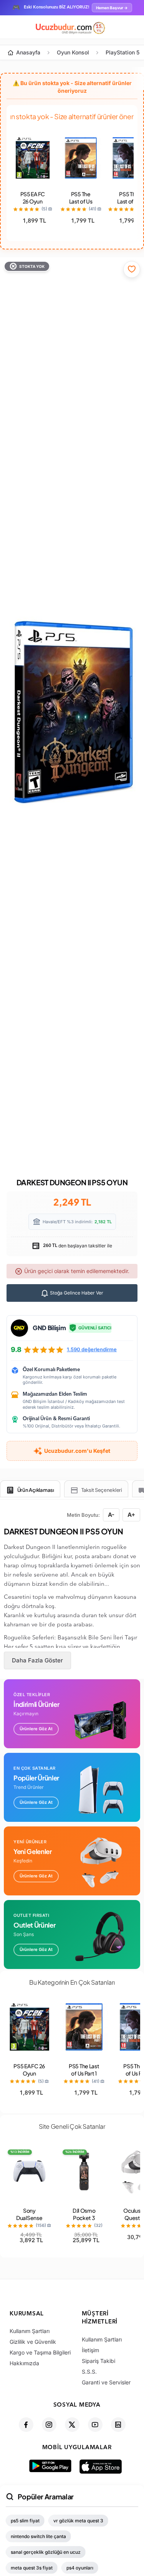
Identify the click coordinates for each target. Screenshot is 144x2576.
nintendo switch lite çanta (38, 2536)
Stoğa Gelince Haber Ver (76, 1293)
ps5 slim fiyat (25, 2521)
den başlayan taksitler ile (77, 1246)
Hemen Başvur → (112, 8)
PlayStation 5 (122, 52)
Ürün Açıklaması (36, 1490)
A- (111, 1515)
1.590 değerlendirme (92, 1349)
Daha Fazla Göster (37, 1660)
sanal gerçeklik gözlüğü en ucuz (46, 2552)
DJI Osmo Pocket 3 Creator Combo (84, 2221)
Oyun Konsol (73, 52)
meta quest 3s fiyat (32, 2568)
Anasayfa (28, 52)
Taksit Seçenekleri (102, 1490)
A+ (131, 1515)
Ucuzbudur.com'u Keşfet (77, 1451)
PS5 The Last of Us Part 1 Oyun (81, 201)
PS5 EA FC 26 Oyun (33, 198)
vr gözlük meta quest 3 (78, 2521)
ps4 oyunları (80, 2568)
